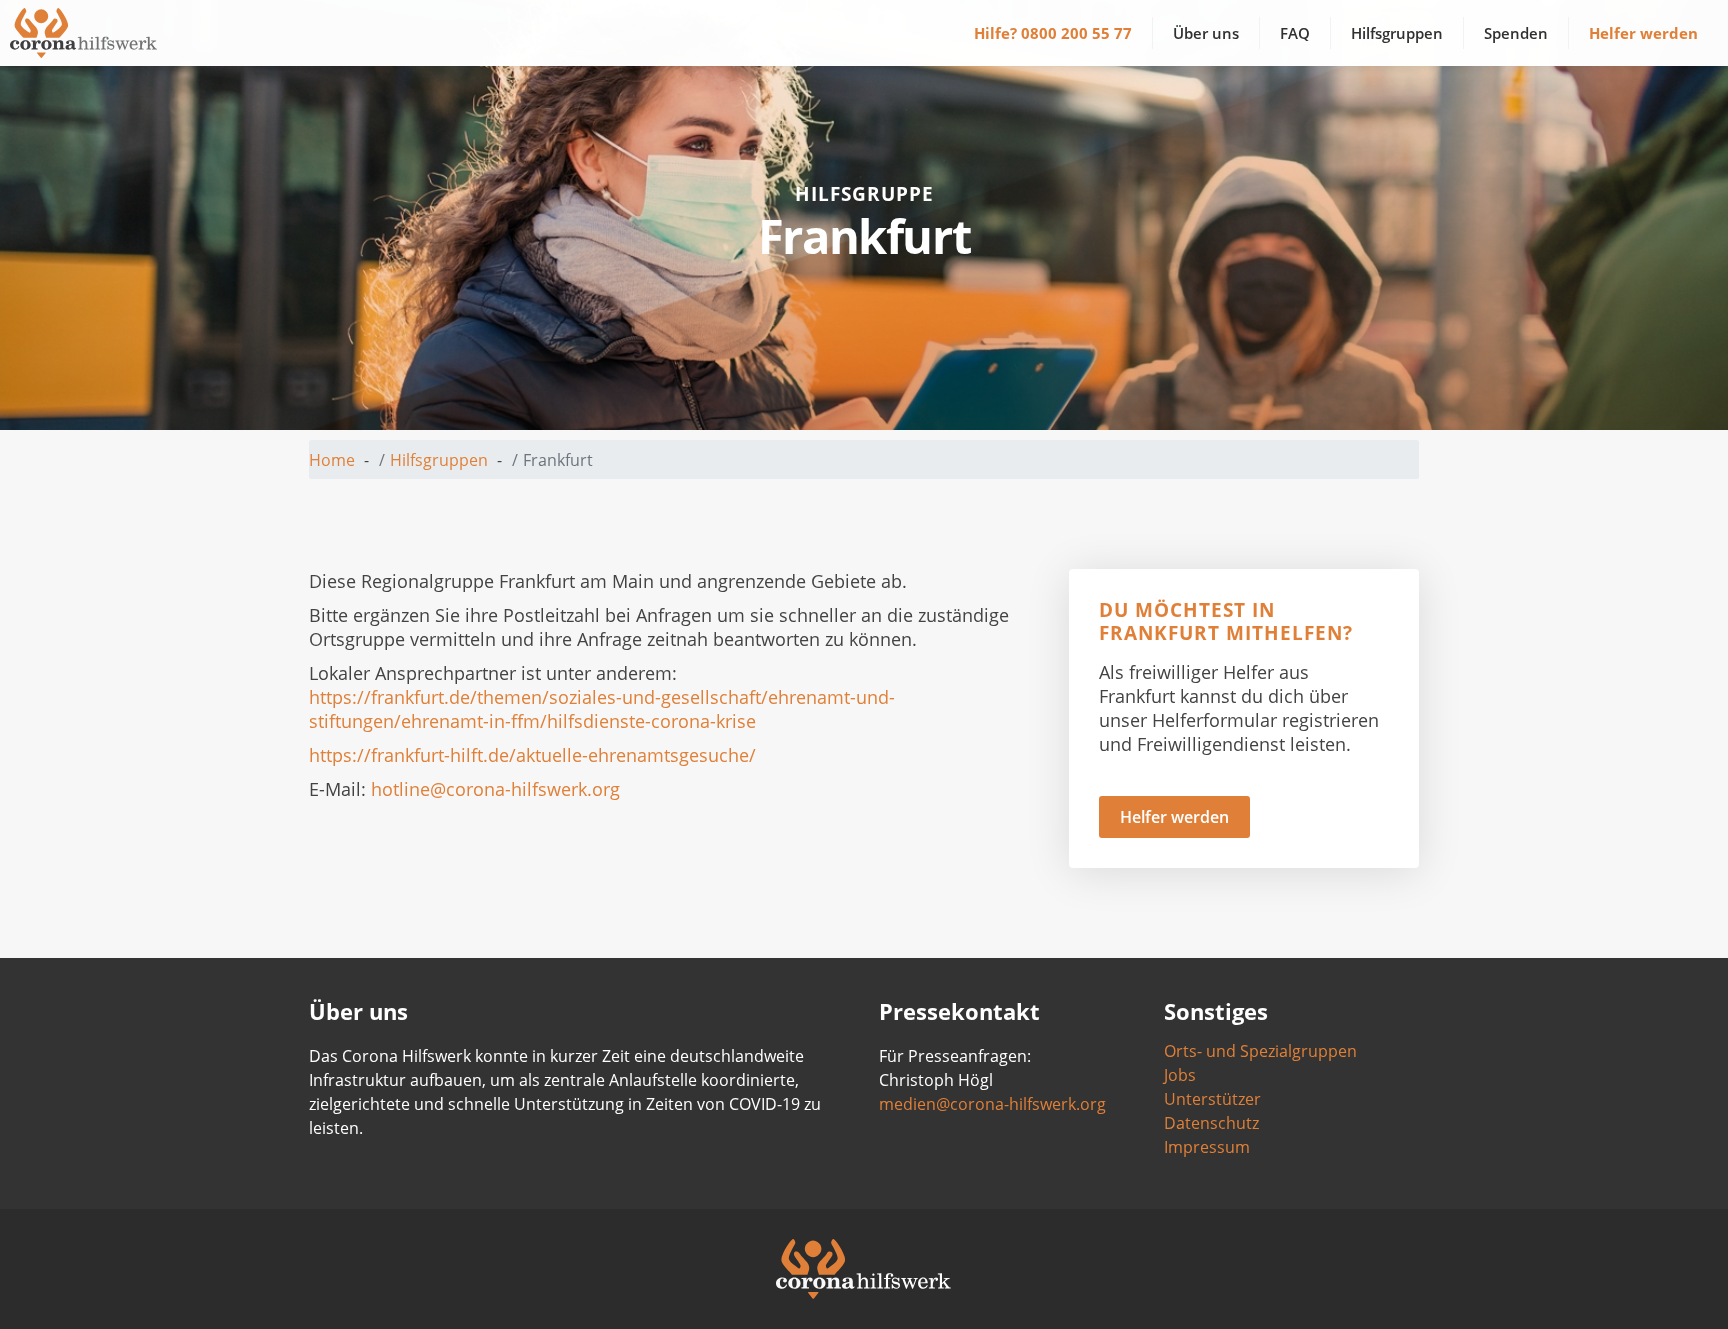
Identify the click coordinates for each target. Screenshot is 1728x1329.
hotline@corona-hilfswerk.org (495, 789)
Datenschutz (1211, 1123)
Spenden (1516, 33)
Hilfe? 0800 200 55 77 (1053, 33)
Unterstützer (1212, 1099)
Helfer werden (1643, 33)
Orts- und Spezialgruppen (1260, 1051)
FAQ (1295, 33)
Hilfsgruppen (1397, 33)
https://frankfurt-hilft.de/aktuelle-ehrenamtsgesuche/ (532, 755)
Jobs (1180, 1075)
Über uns (1206, 33)
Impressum (1207, 1147)
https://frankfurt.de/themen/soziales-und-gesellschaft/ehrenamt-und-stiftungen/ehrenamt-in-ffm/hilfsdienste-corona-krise (602, 709)
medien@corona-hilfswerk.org (992, 1104)
